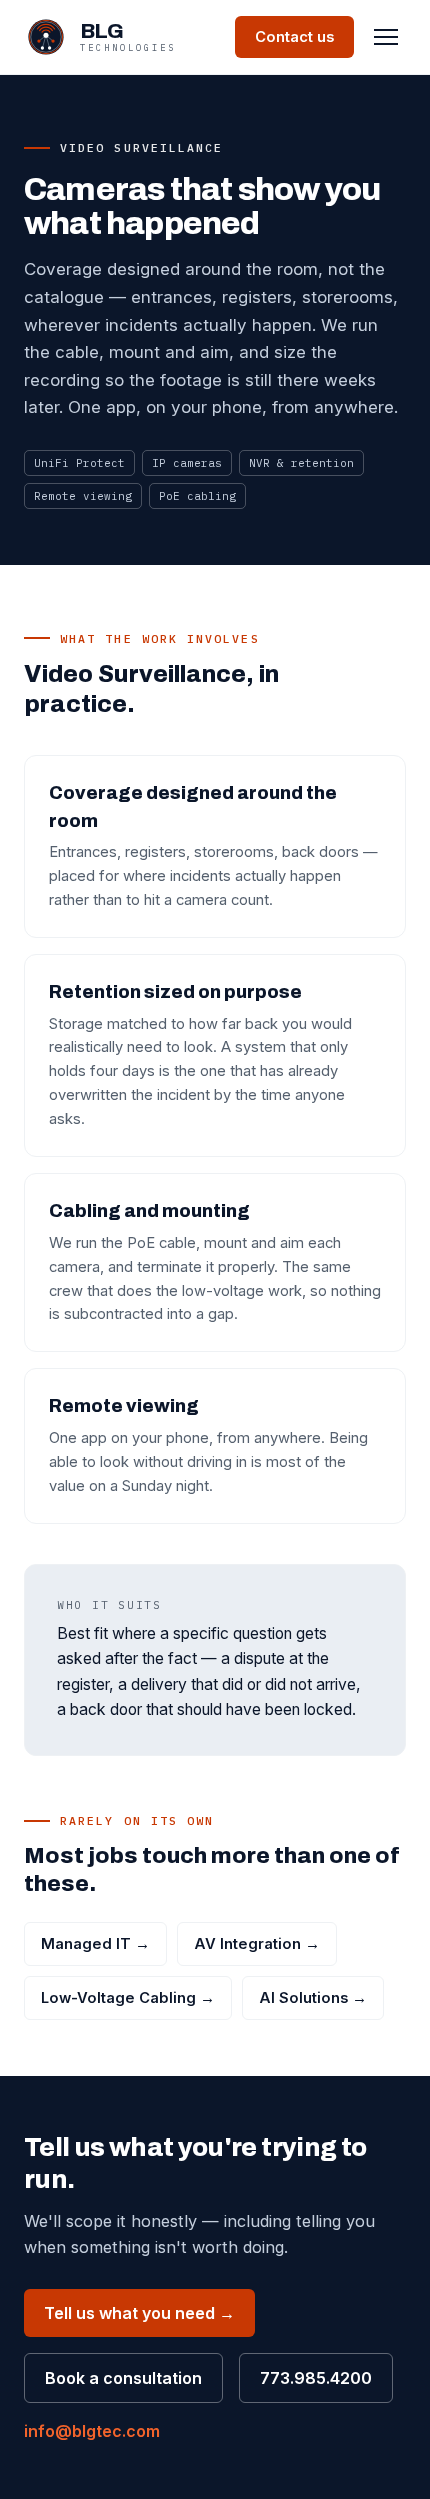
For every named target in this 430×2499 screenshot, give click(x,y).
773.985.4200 (316, 2378)
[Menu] (386, 37)
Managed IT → (95, 1944)
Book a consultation (123, 2378)
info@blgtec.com (92, 2431)
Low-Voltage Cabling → (128, 1998)
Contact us (294, 37)
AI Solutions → (313, 1998)
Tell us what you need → (139, 2313)
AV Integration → (257, 1944)
